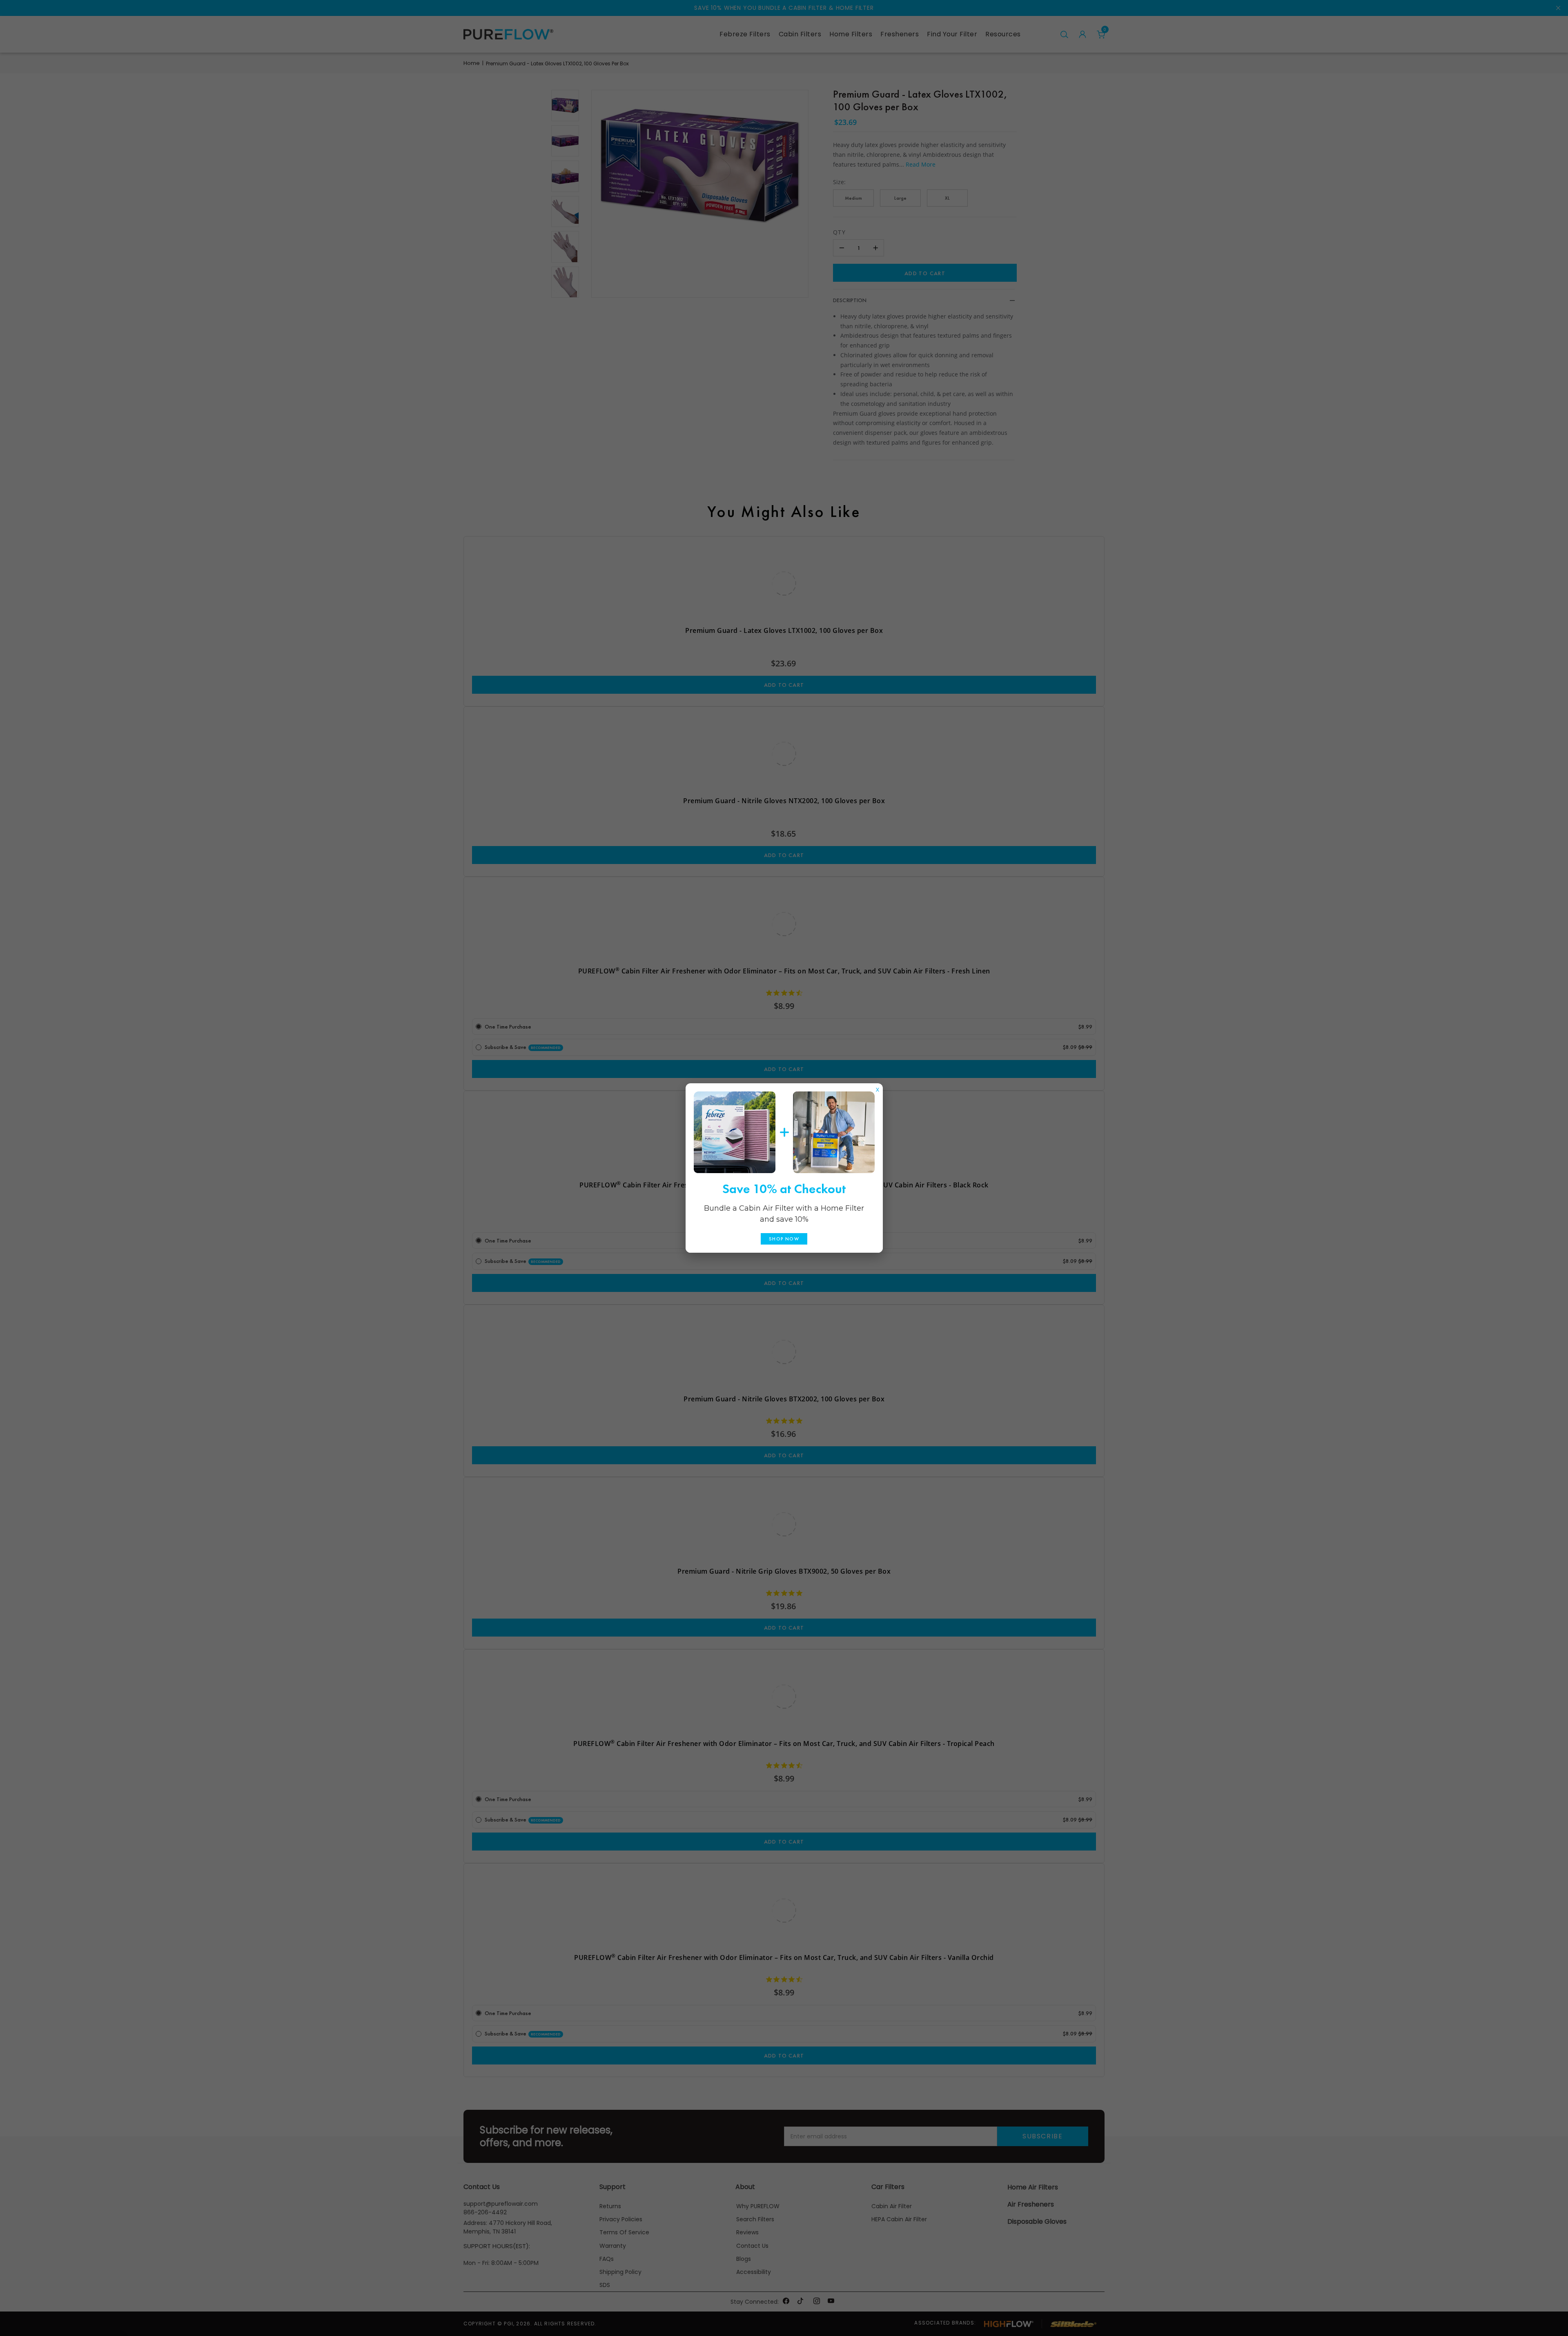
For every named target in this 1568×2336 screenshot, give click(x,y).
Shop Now (784, 1239)
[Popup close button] (878, 1088)
